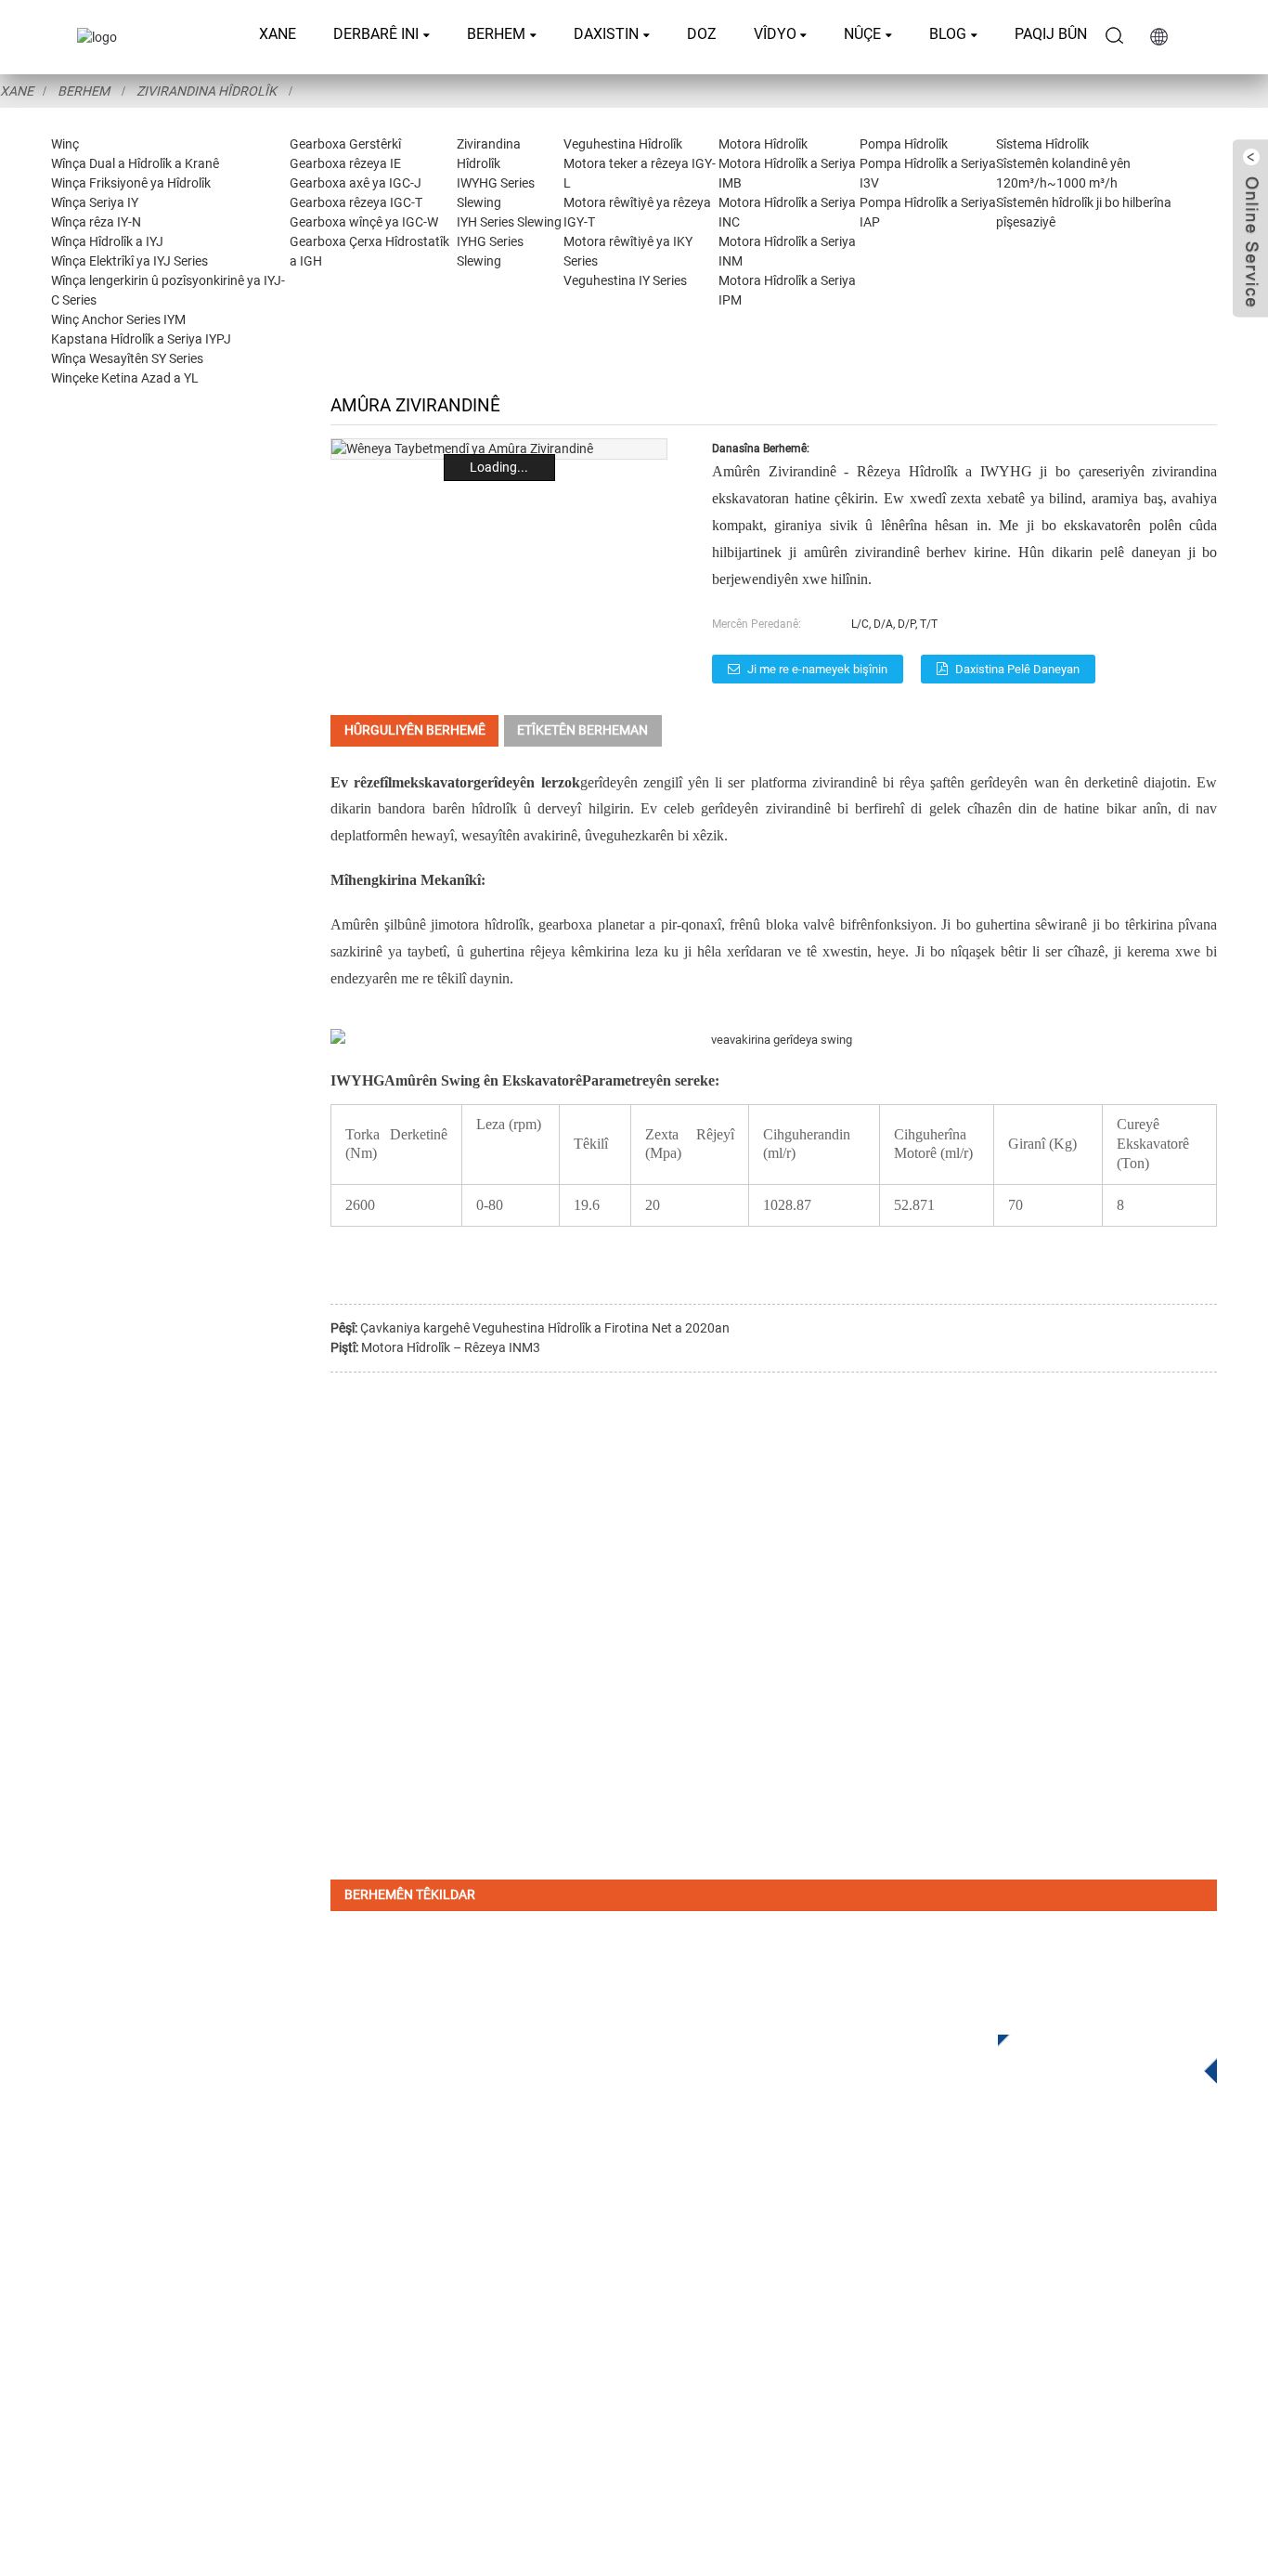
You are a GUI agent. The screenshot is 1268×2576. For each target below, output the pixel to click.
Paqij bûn (1051, 34)
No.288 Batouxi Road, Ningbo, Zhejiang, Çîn (997, 2306)
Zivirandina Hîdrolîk (207, 91)
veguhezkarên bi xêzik (658, 835)
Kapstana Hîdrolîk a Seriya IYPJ (141, 339)
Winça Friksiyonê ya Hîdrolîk (131, 183)
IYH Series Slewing (509, 222)
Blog (948, 34)
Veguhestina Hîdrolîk (623, 144)
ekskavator (439, 782)
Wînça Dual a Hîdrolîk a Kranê (135, 163)
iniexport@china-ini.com (911, 2268)
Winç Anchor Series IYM (118, 319)
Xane (278, 34)
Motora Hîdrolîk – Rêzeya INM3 (451, 1347)
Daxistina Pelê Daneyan (1017, 669)
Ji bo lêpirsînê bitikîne (1093, 2053)
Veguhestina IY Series (625, 280)
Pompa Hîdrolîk (904, 144)
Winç (65, 144)
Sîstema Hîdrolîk (1042, 144)
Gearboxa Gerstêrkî (345, 144)
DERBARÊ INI (376, 34)
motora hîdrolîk (484, 924)
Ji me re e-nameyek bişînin (817, 669)
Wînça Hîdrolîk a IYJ (107, 241)
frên (741, 924)
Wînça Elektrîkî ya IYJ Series (129, 261)
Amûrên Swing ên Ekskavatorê (483, 1080)
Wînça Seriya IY (95, 202)
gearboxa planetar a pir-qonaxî (629, 924)
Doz (702, 34)
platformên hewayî (399, 835)
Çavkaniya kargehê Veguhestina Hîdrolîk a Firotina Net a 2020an (545, 1328)
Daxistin (606, 34)
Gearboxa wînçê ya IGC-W (364, 222)
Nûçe (862, 34)
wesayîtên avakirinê (519, 835)
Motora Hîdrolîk (763, 144)
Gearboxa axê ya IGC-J (356, 183)
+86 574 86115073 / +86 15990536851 (965, 2230)
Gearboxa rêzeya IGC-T (356, 202)
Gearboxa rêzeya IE (345, 163)
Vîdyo (775, 34)
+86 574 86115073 (890, 2344)
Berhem (496, 34)
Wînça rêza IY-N (96, 222)
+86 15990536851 (904, 2382)
